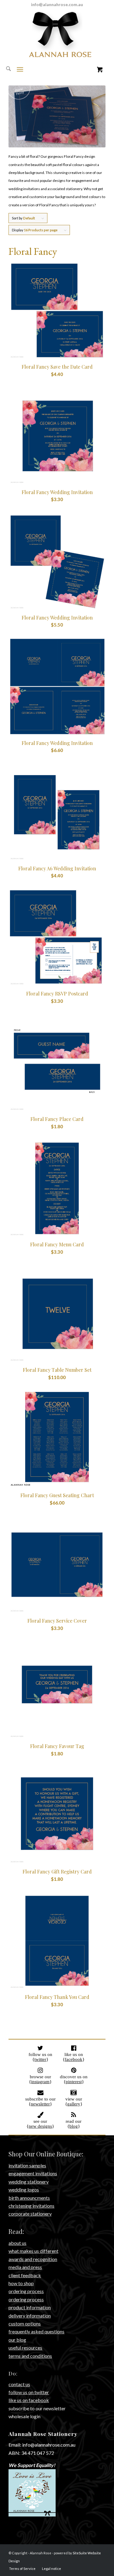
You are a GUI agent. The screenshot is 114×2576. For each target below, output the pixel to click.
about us (17, 2243)
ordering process (26, 2291)
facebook (74, 2059)
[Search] (5, 69)
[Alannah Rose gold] (57, 54)
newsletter (40, 2104)
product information (30, 2307)
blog (74, 2126)
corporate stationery (30, 2214)
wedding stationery (29, 2182)
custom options (25, 2323)
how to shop (21, 2283)
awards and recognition (33, 2259)
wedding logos (24, 2189)
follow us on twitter (29, 2392)
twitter (40, 2059)
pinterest (74, 2082)
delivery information (30, 2316)
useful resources (25, 2348)
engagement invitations (33, 2173)
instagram (40, 2082)
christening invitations (31, 2206)
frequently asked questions (36, 2331)
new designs (40, 2126)
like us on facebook (29, 2400)
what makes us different (33, 2251)
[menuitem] (5, 69)
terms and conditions (30, 2356)
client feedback (25, 2275)
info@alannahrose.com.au (57, 4)
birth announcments (29, 2198)
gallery (74, 2104)
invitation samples (27, 2165)
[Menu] (20, 69)
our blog (17, 2340)
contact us (19, 2384)
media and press (25, 2267)
